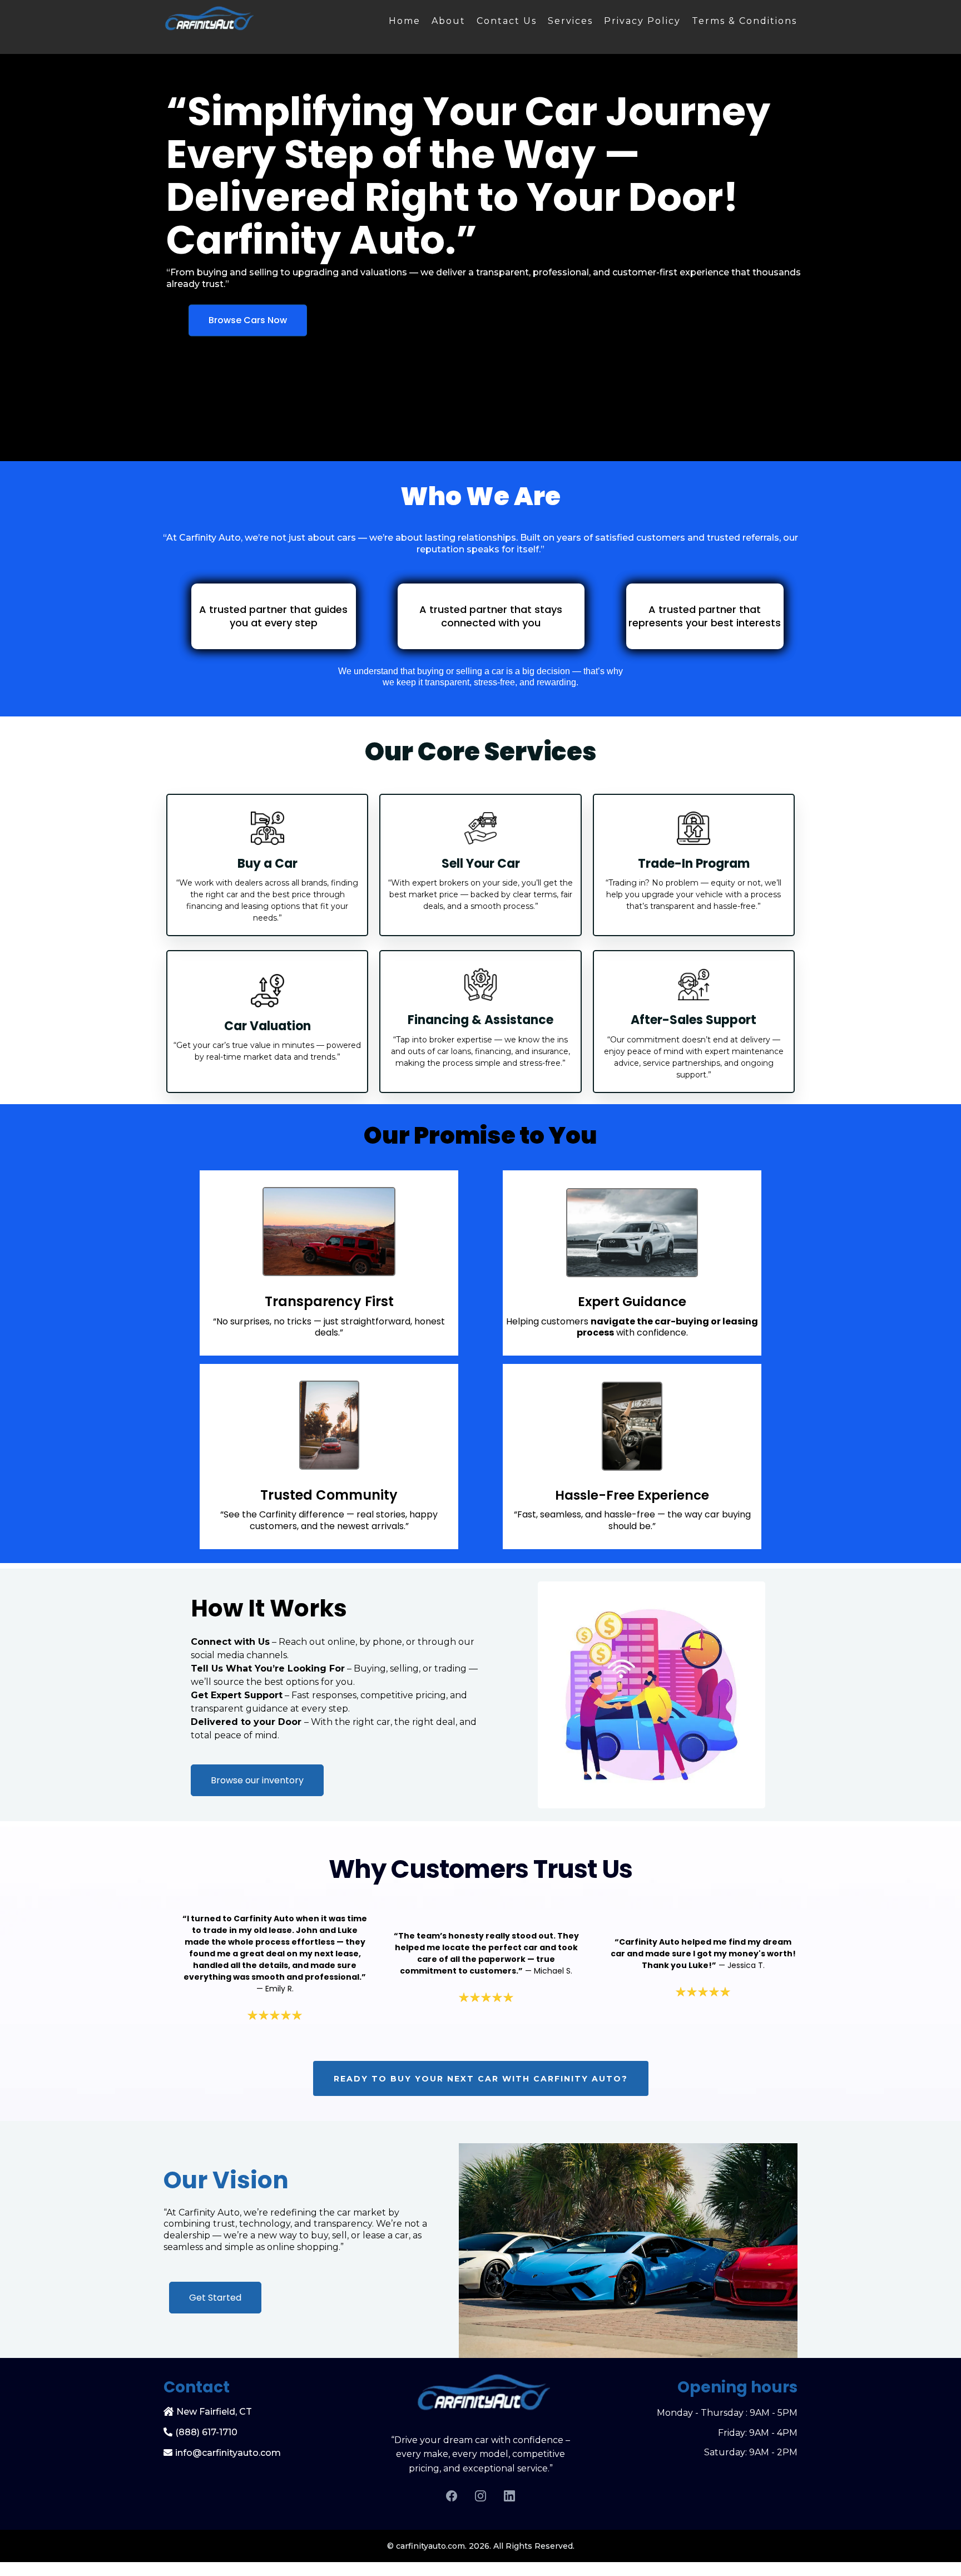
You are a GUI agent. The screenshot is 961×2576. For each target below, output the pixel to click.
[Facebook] (452, 2496)
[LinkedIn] (509, 2496)
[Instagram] (481, 2496)
